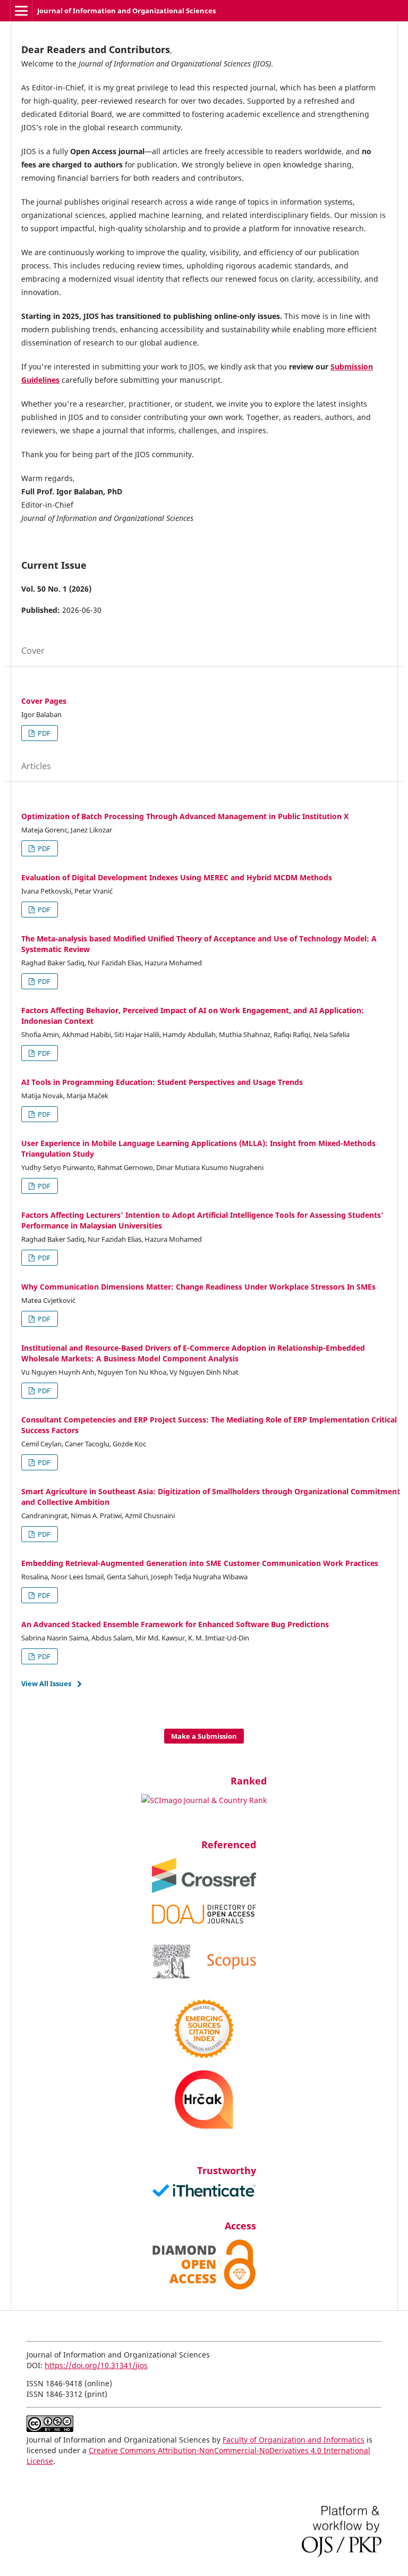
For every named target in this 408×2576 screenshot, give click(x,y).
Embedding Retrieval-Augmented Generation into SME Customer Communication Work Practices (200, 1563)
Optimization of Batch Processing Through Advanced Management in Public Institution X (185, 816)
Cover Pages (44, 701)
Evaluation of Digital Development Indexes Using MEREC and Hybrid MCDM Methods (177, 877)
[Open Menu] (21, 11)
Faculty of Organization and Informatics (294, 2440)
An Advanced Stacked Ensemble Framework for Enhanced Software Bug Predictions (175, 1624)
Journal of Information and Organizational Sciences (126, 11)
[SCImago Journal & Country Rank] (204, 1800)
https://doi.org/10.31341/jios (96, 2365)
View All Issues (46, 1683)
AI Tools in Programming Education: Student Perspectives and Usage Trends (162, 1082)
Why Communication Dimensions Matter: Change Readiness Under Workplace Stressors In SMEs (198, 1287)
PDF (43, 733)
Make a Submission (204, 1736)
